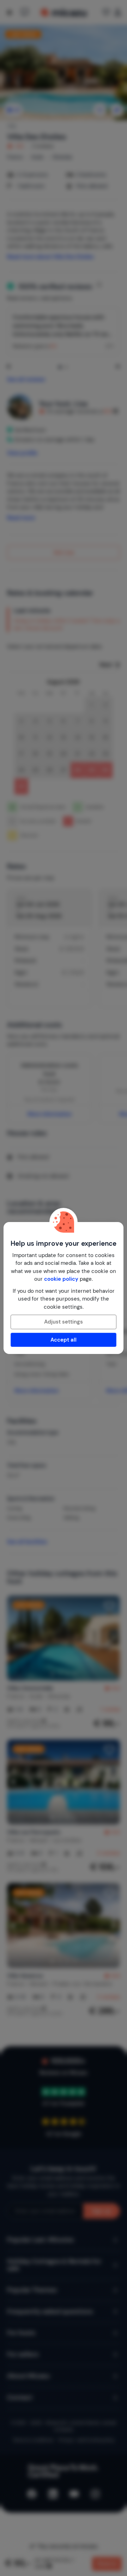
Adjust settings (64, 1322)
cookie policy (61, 1279)
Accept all (64, 1340)
